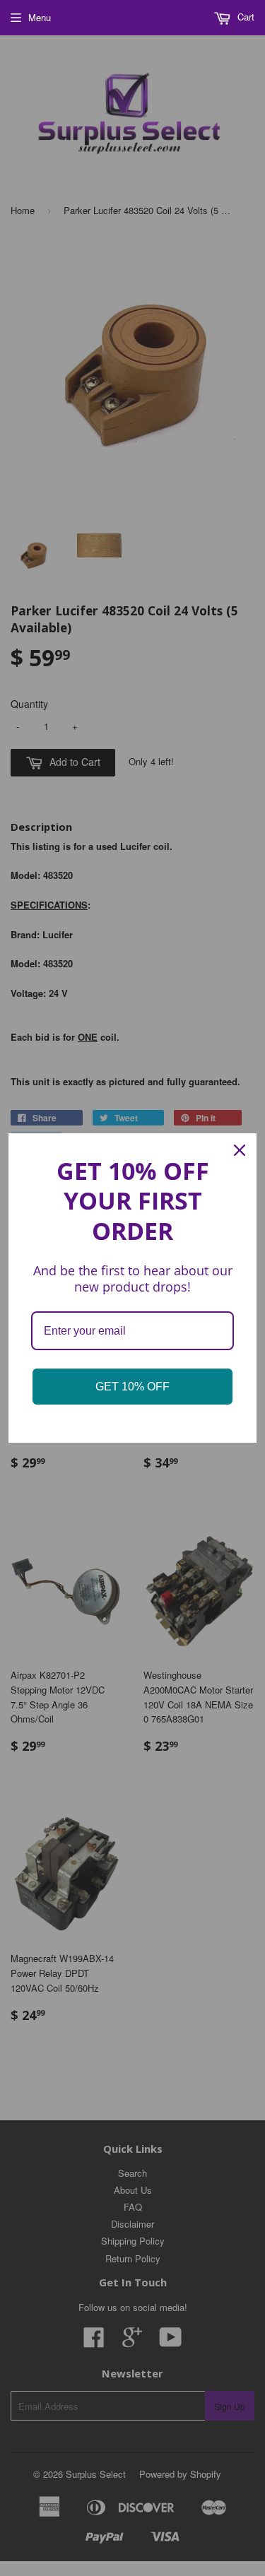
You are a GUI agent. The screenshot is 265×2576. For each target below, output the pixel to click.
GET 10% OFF (132, 1387)
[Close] (240, 1150)
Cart (245, 17)
